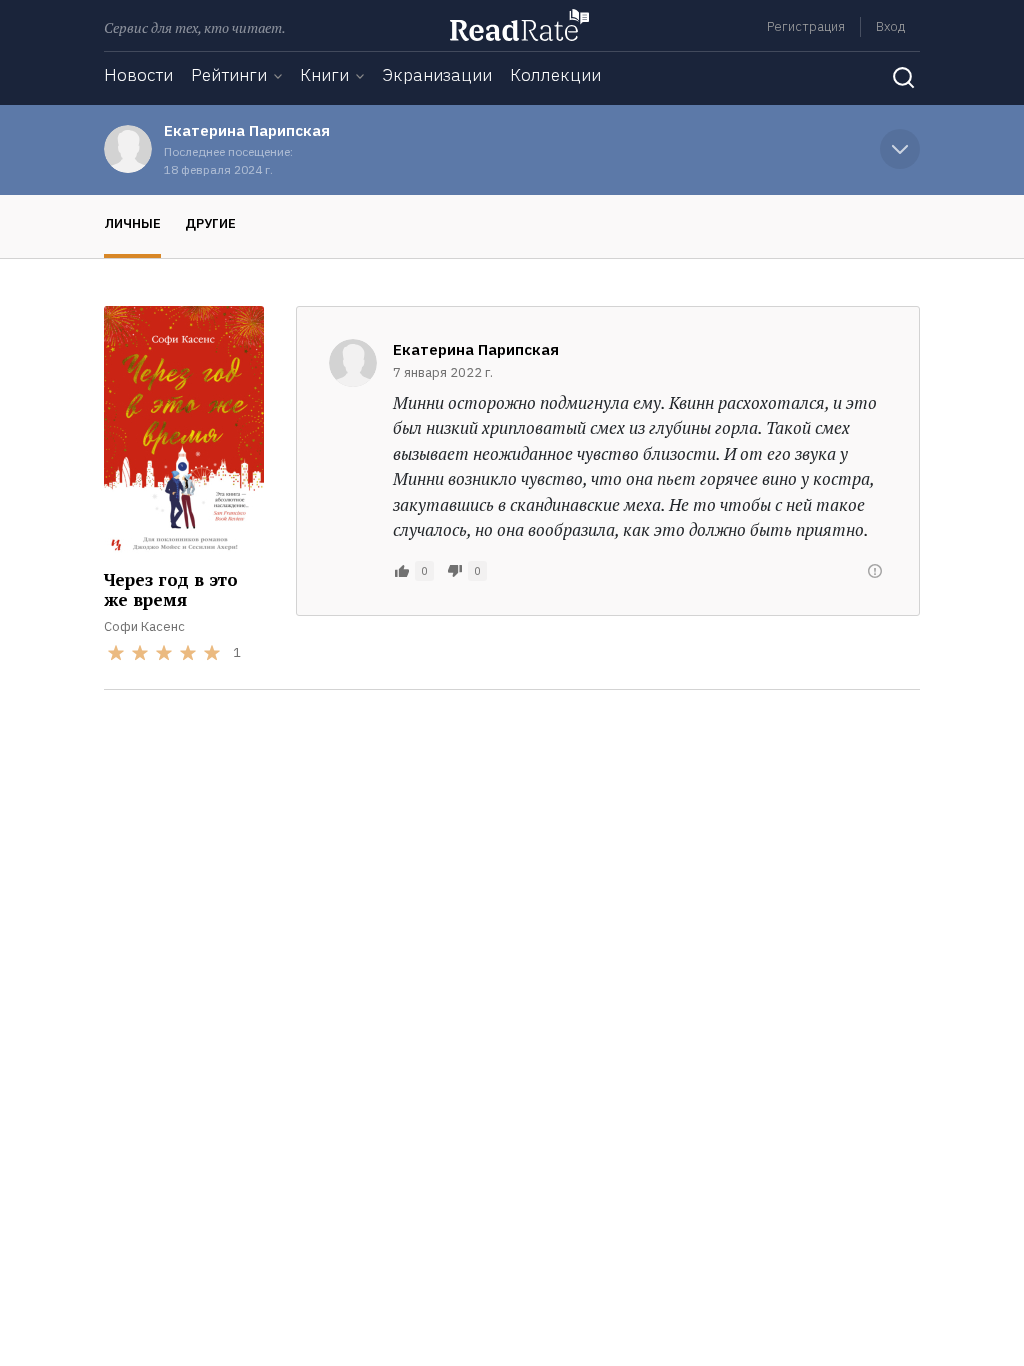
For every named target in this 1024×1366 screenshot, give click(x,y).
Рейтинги (229, 75)
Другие (210, 223)
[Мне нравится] (402, 571)
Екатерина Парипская (247, 130)
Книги (324, 75)
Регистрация (806, 26)
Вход (890, 26)
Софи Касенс (144, 626)
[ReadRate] (519, 25)
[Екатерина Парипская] (128, 149)
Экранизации (437, 75)
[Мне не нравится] (455, 571)
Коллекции (555, 75)
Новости (138, 75)
